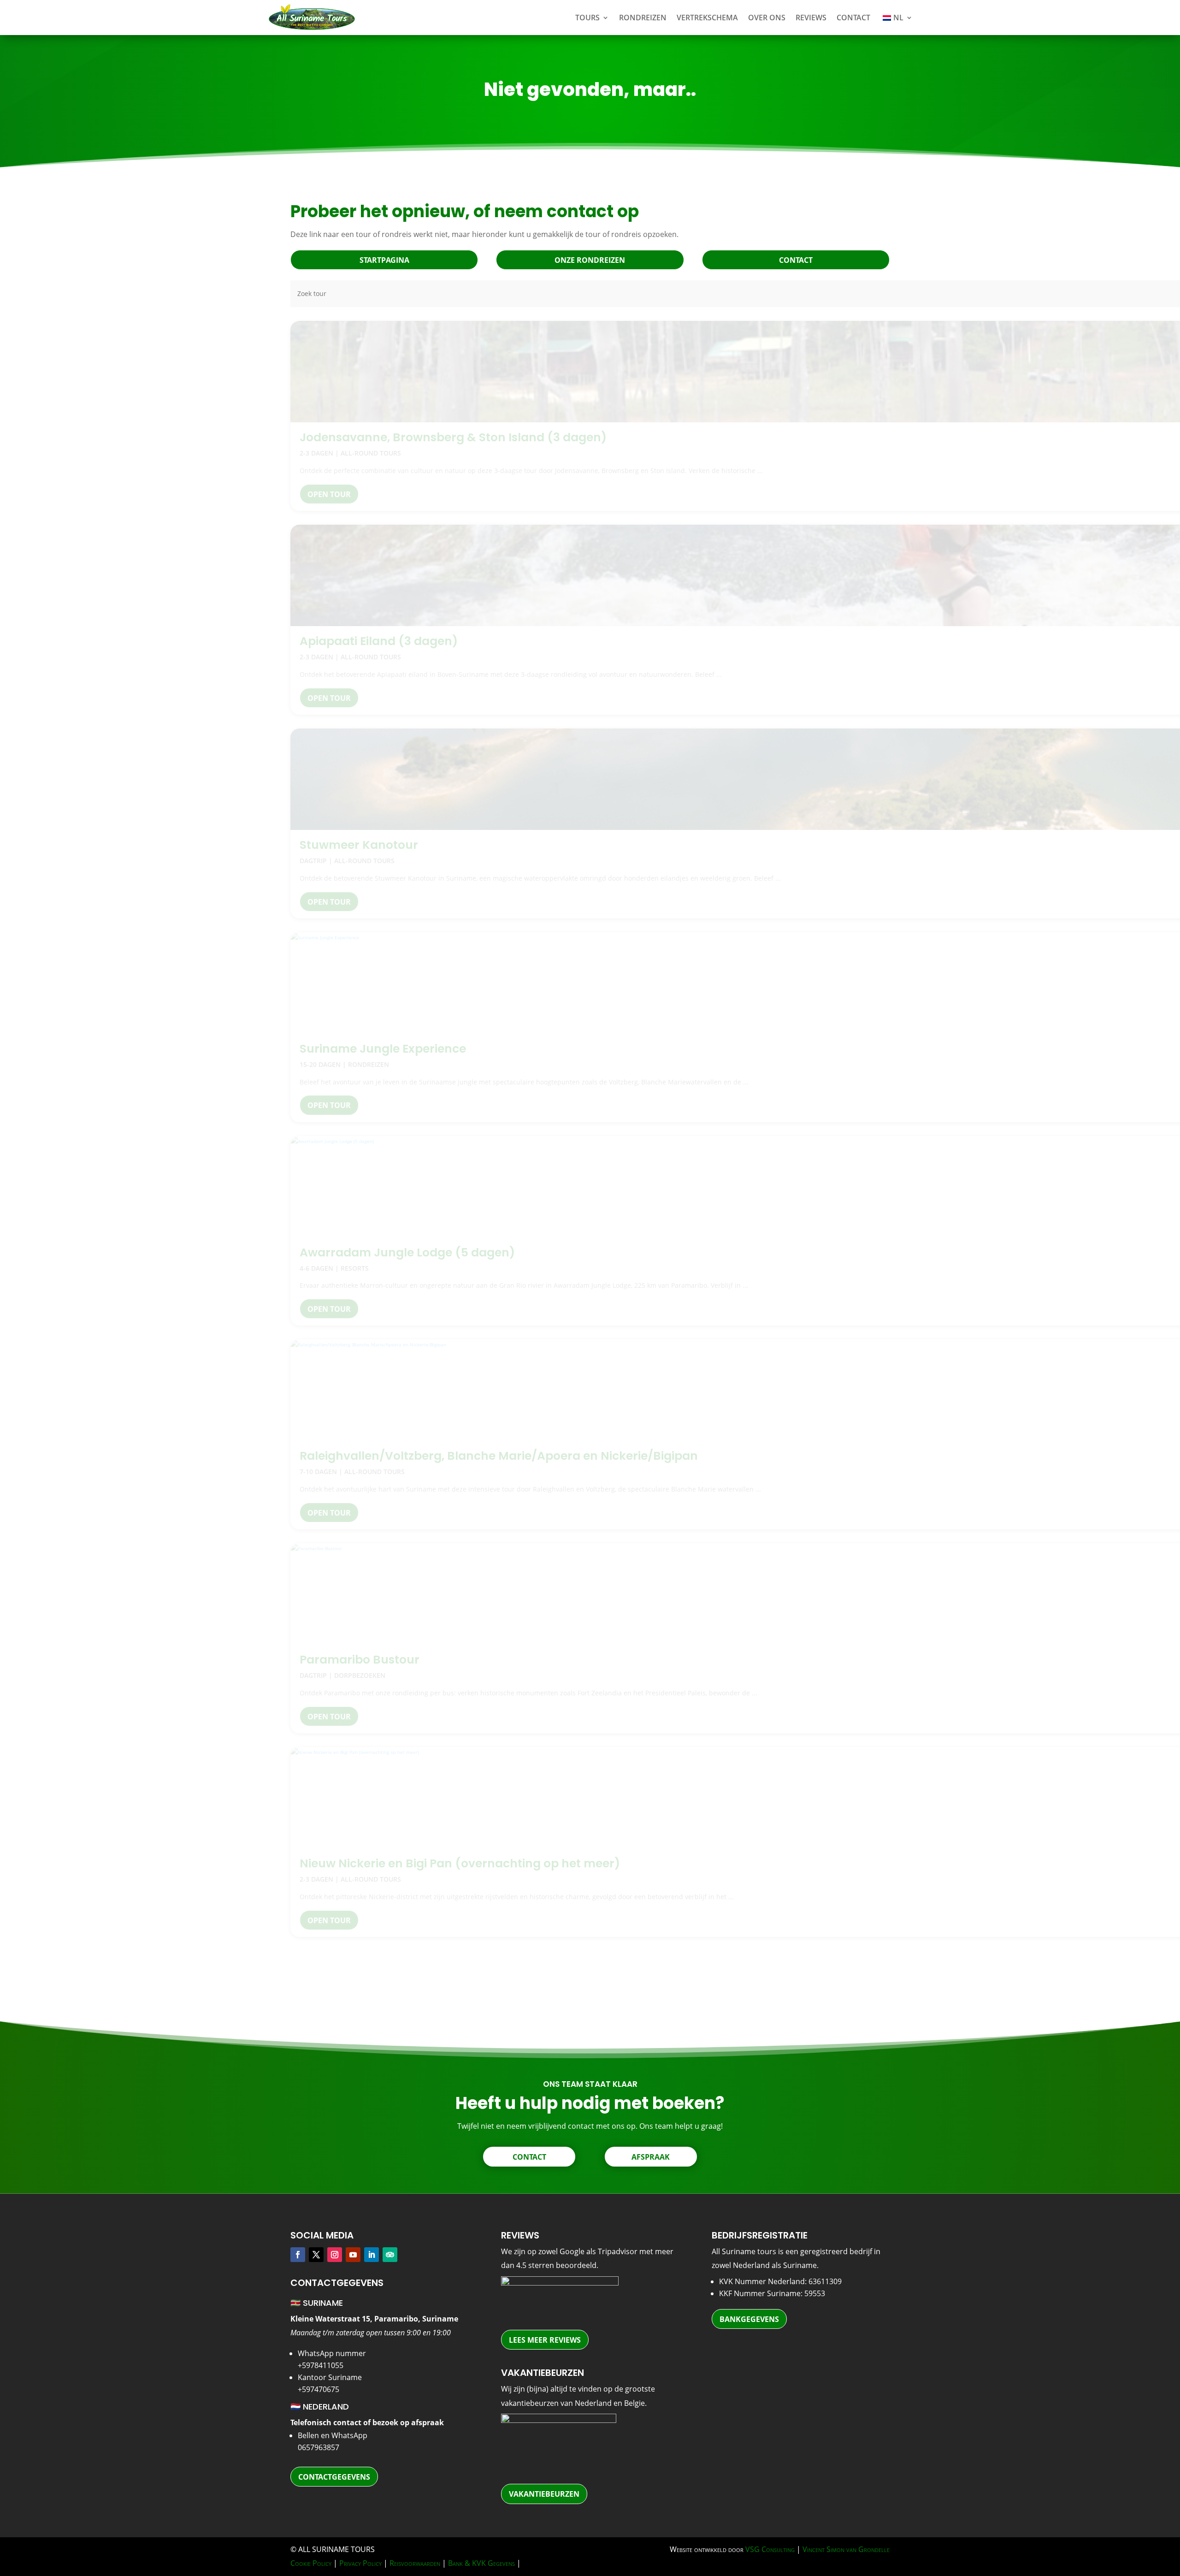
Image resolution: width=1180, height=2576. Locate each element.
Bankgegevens (749, 2319)
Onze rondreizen (590, 260)
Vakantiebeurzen (544, 2494)
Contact (853, 18)
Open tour (329, 494)
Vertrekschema (707, 18)
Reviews (811, 18)
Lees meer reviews (545, 2340)
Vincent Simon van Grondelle (846, 2549)
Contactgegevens (334, 2477)
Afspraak (651, 2157)
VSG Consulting (770, 2549)
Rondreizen (643, 18)
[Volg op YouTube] (353, 2255)
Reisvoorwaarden (415, 2563)
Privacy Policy (360, 2563)
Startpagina (384, 260)
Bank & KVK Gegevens (481, 2563)
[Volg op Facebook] (298, 2255)
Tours (587, 18)
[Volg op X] (316, 2255)
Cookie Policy (311, 2563)
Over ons (767, 18)
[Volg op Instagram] (335, 2255)
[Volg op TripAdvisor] (390, 2255)
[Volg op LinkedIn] (372, 2255)
